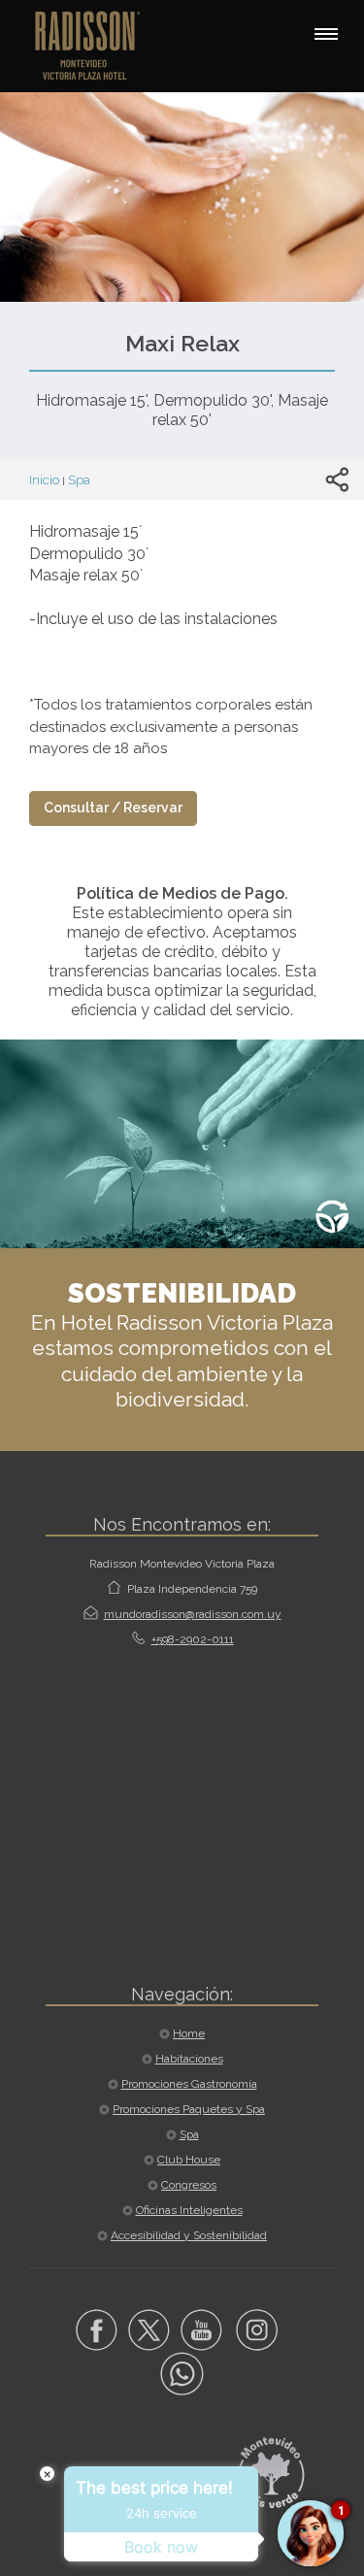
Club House (189, 2160)
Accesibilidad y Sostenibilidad (189, 2235)
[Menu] (326, 34)
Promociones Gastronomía (189, 2084)
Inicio (44, 480)
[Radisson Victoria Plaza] (97, 44)
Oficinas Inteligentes (189, 2210)
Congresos (189, 2185)
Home (189, 2033)
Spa (79, 480)
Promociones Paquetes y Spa (189, 2109)
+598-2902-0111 (193, 1639)
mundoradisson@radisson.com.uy (193, 1614)
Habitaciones (189, 2059)
